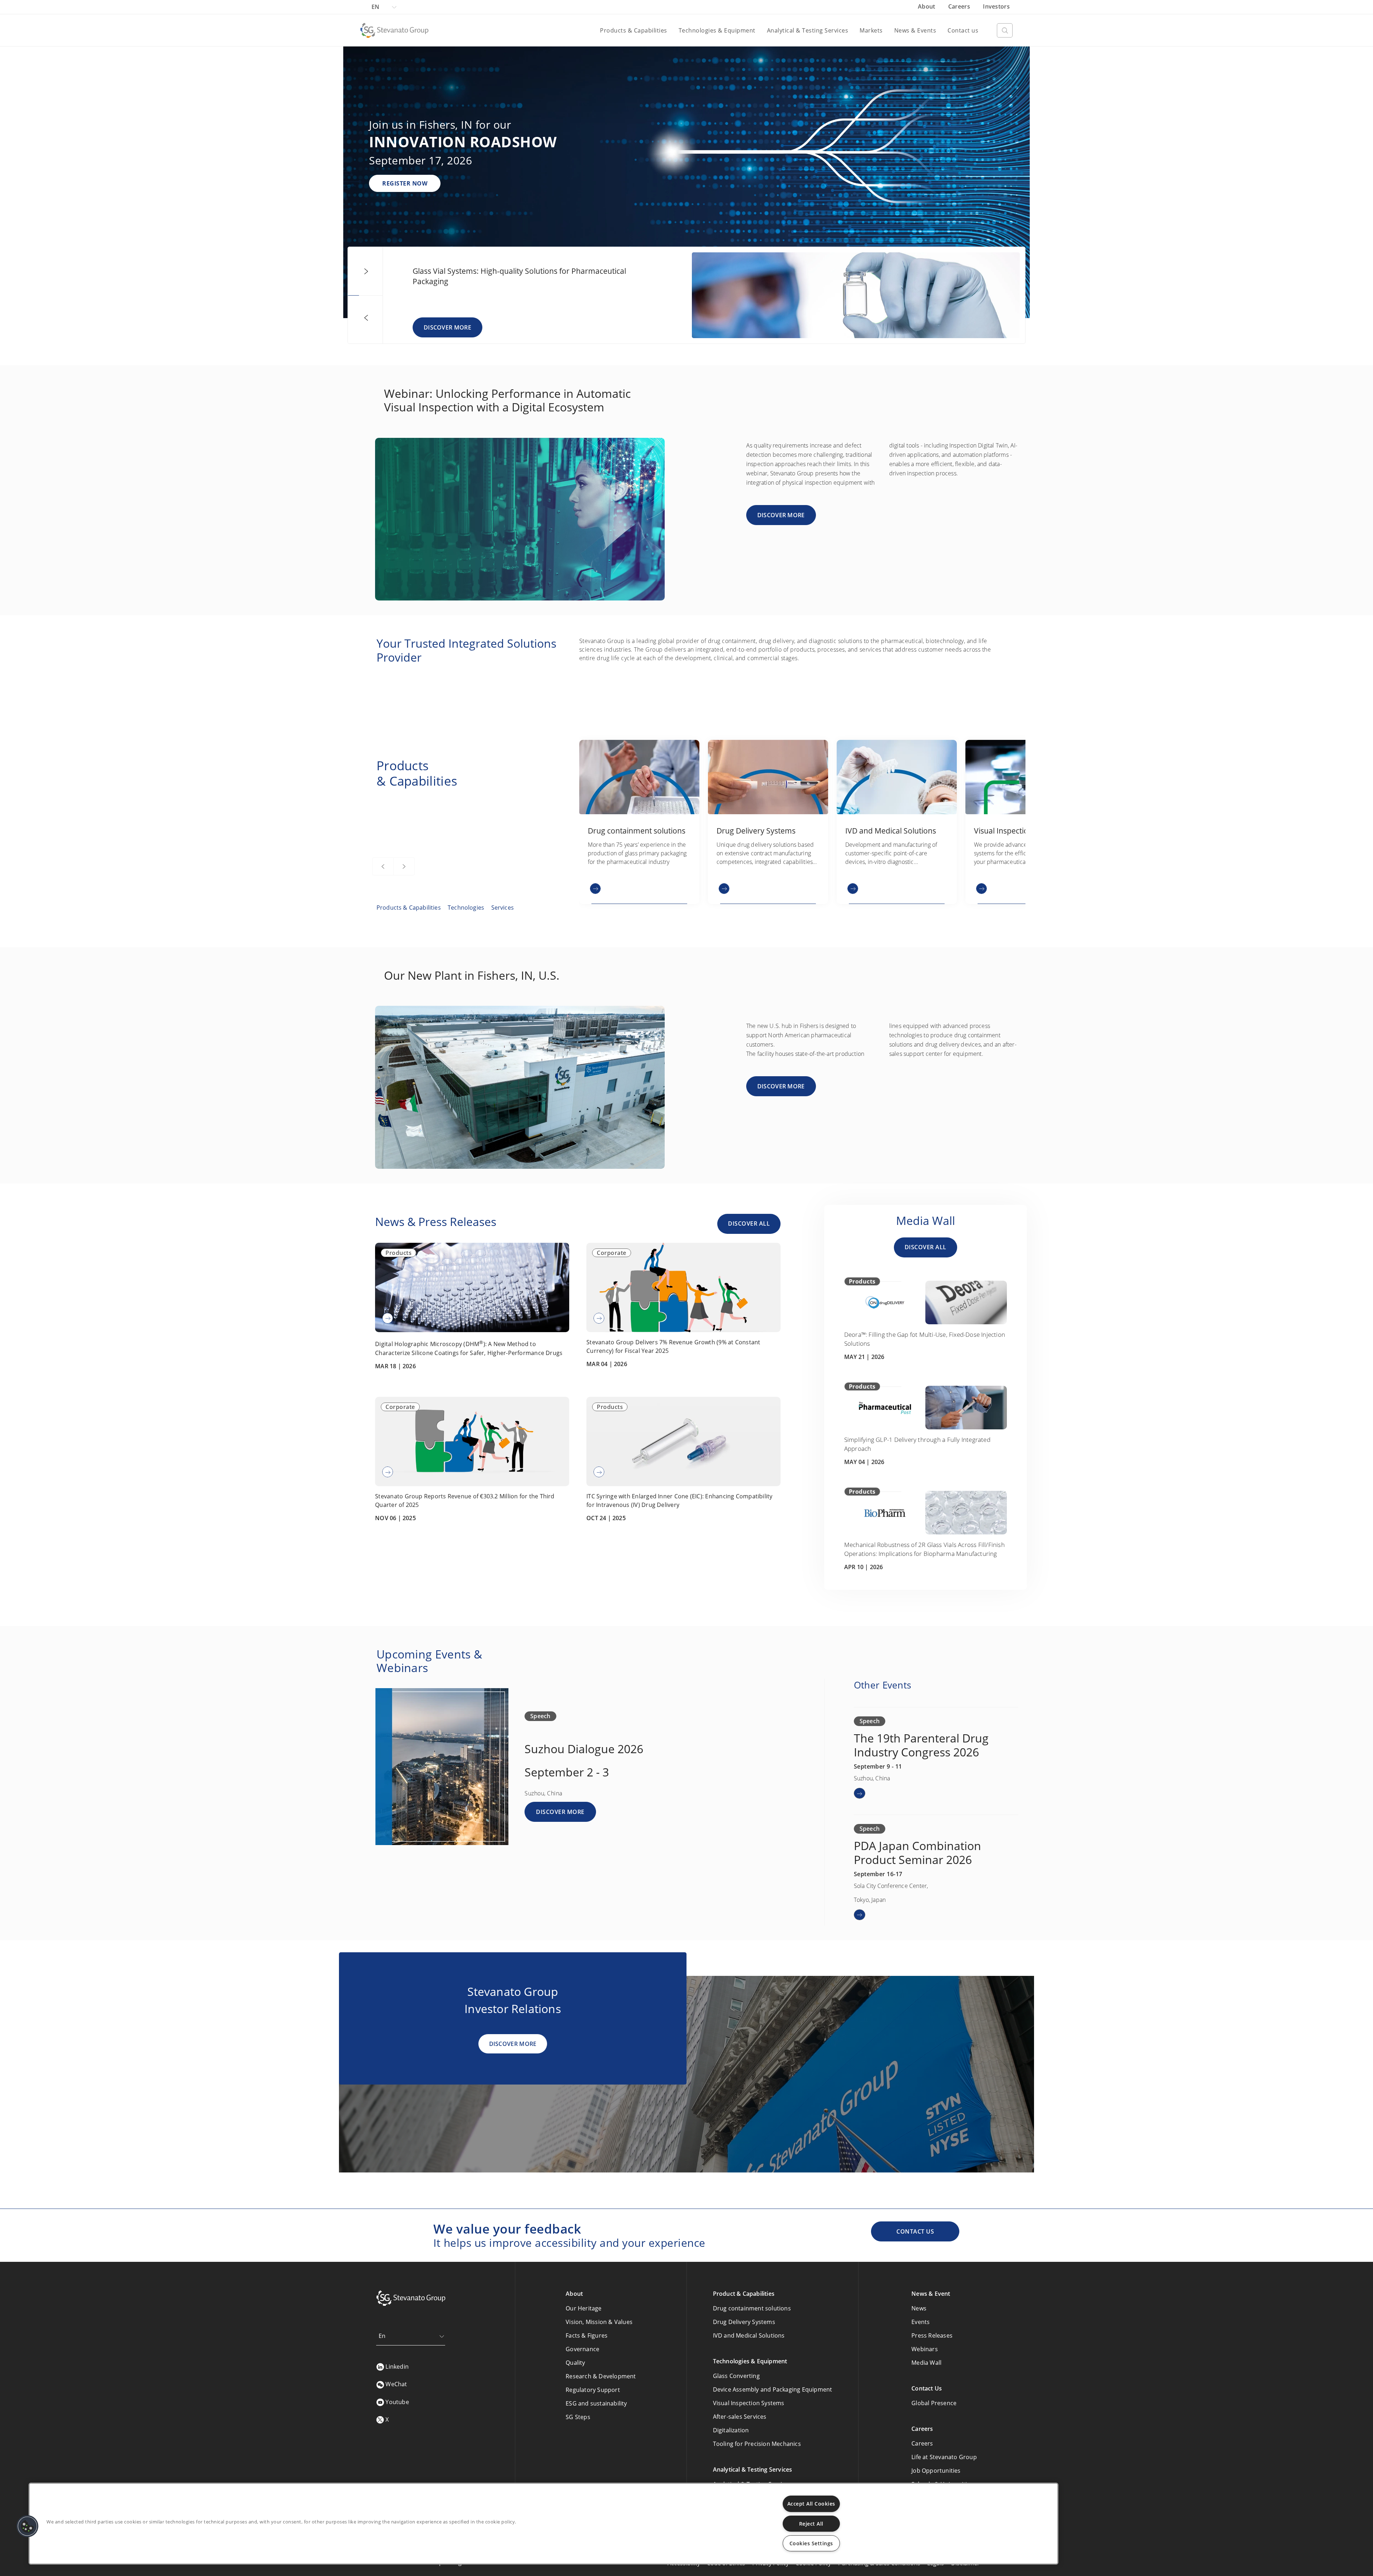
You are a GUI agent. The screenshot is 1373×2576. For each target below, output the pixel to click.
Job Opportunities (936, 2471)
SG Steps (578, 2417)
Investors (996, 6)
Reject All (811, 2524)
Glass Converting (736, 2376)
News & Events (915, 30)
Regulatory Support (593, 2390)
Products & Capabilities (634, 30)
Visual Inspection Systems (749, 2403)
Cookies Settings (811, 2543)
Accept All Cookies (811, 2504)
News (919, 2308)
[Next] (366, 272)
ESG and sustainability (596, 2403)
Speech (540, 1716)
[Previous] (366, 318)
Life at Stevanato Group (944, 2457)
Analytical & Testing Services (808, 30)
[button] (28, 2526)
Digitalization (731, 2430)
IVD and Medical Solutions (749, 2335)
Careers (960, 6)
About (927, 6)
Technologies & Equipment (717, 30)
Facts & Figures (587, 2335)
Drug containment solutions (752, 2308)
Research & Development (601, 2376)
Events (921, 2322)
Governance (582, 2349)
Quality (575, 2363)
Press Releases (932, 2335)
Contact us (963, 30)
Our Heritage (584, 2308)
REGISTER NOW (405, 183)
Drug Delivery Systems (744, 2322)
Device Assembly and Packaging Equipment (773, 2389)
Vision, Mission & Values (599, 2322)
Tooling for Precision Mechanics (757, 2444)
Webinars (925, 2349)
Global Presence (934, 2403)
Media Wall (926, 2363)
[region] (543, 2524)
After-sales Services (740, 2417)
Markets (871, 30)
